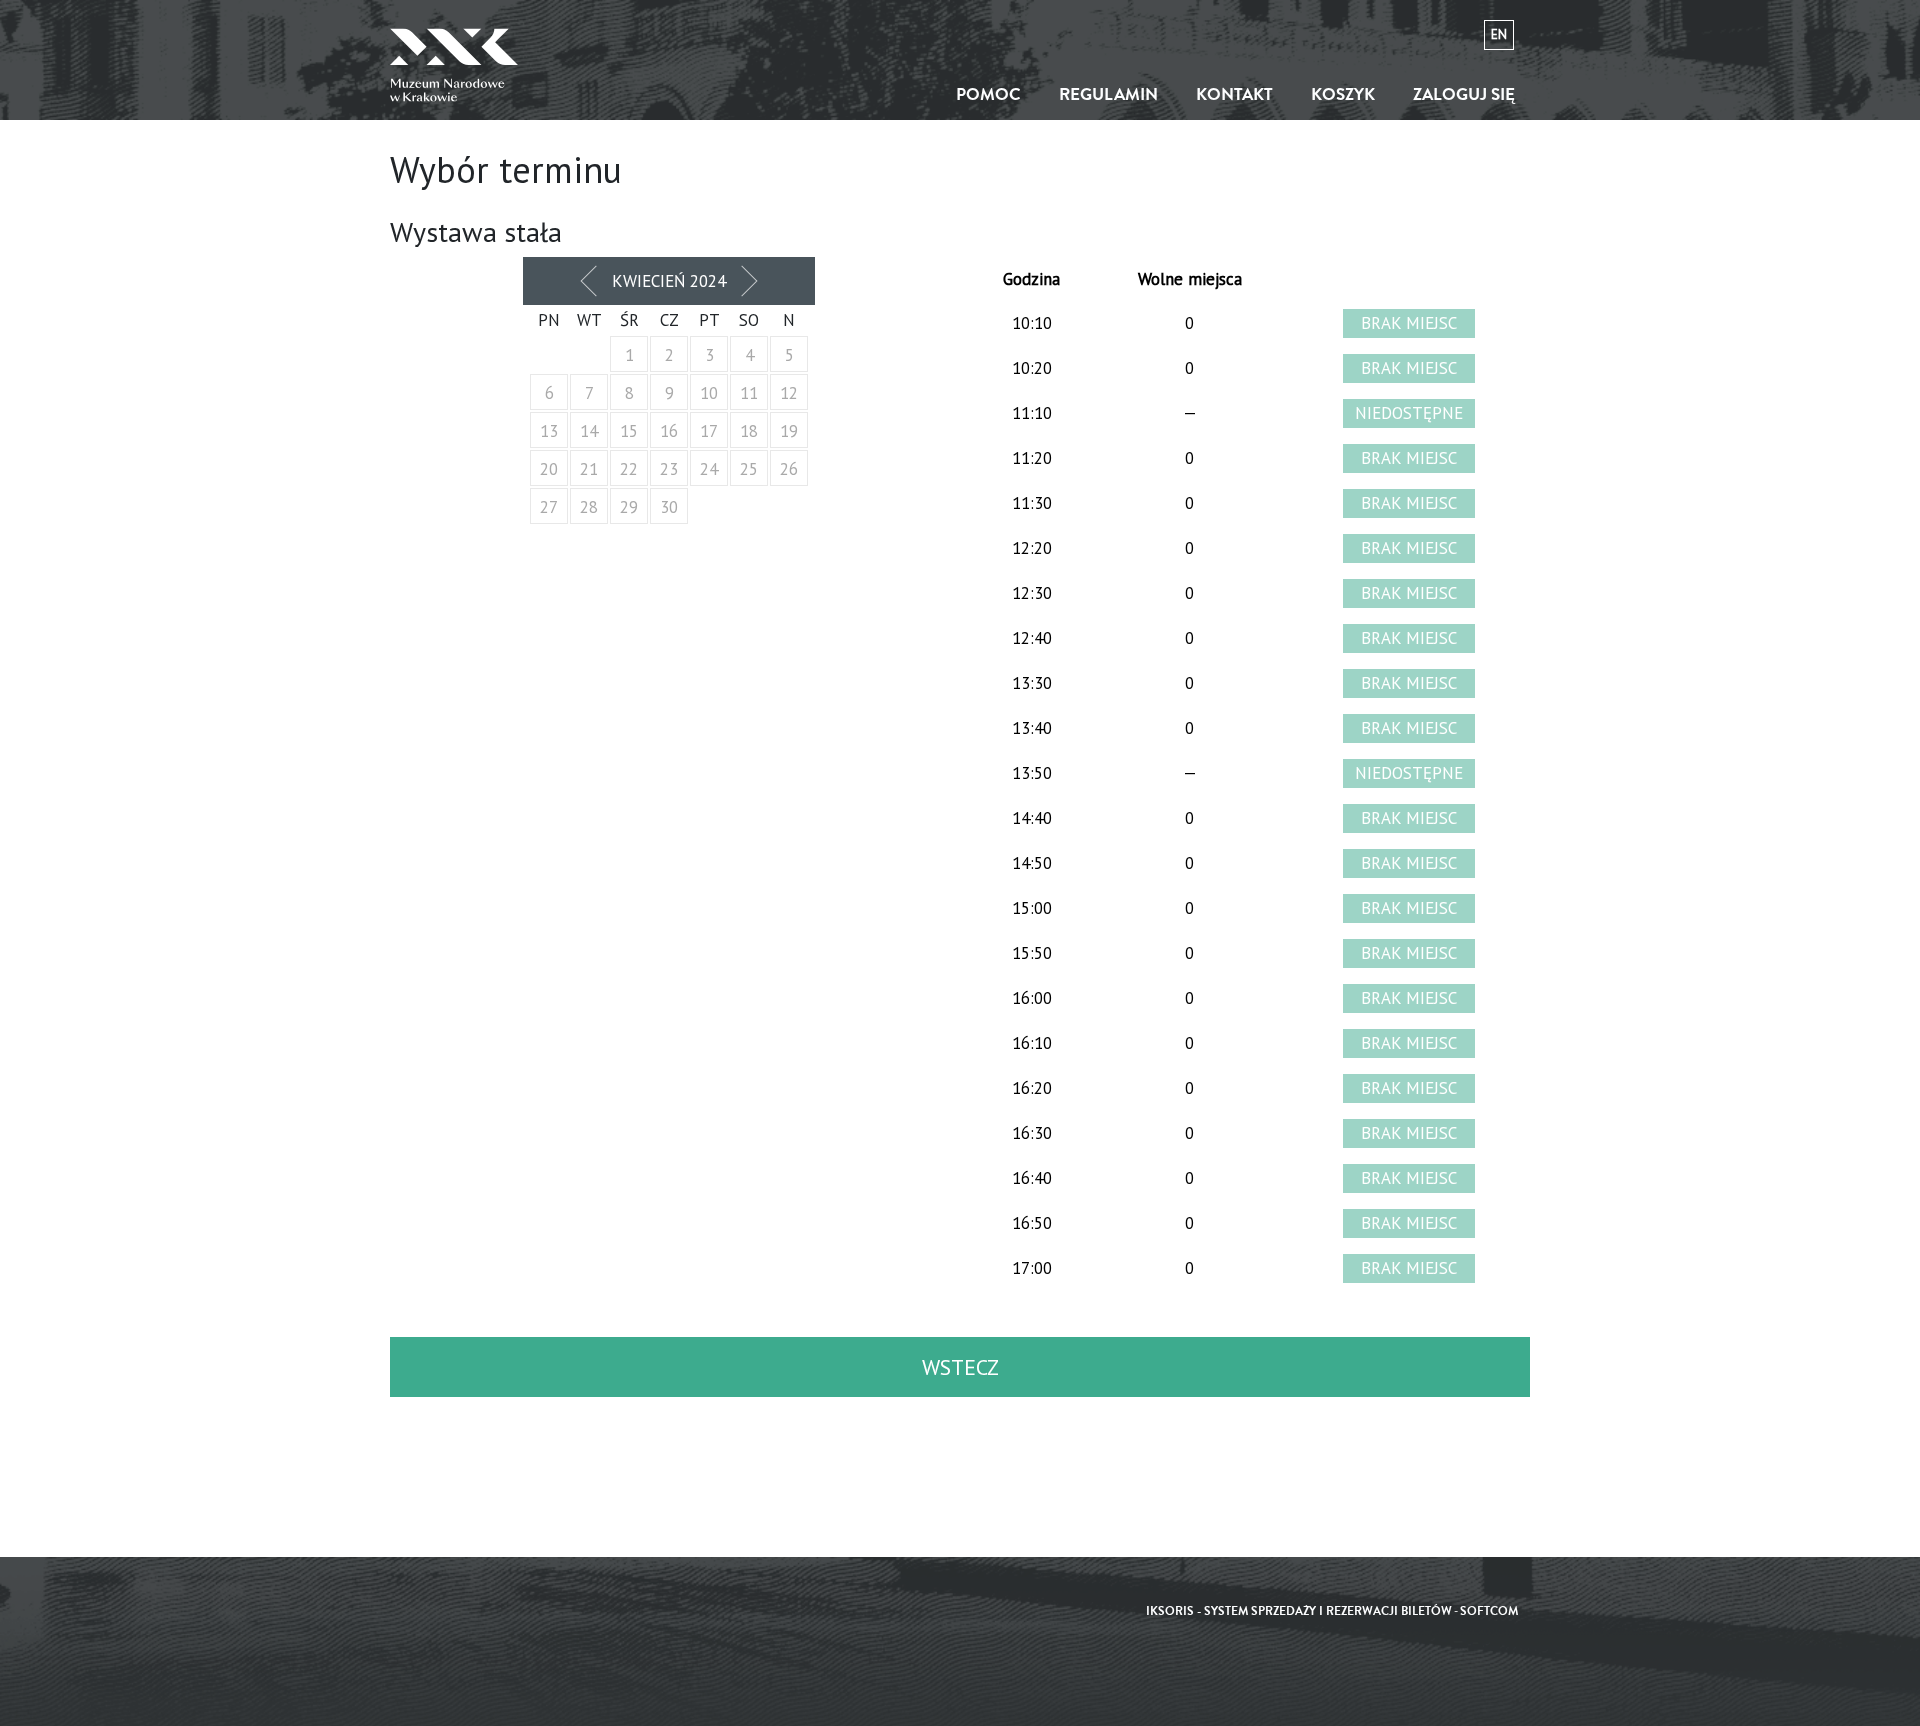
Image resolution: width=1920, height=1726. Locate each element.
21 (589, 469)
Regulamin (1108, 94)
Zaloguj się (1464, 94)
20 (549, 469)
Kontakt (1234, 94)
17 (709, 431)
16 (669, 431)
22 (629, 469)
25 (749, 469)
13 (549, 431)
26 (789, 469)
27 (549, 507)
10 (709, 393)
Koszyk (1343, 94)
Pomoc (988, 94)
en (1499, 34)
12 (789, 393)
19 (789, 431)
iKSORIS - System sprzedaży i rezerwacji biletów (1299, 1611)
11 (749, 393)
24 (709, 469)
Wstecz (960, 1367)
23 (669, 469)
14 (589, 431)
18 (749, 431)
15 (629, 431)
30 (669, 507)
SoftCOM (1489, 1611)
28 (589, 507)
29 (629, 507)
